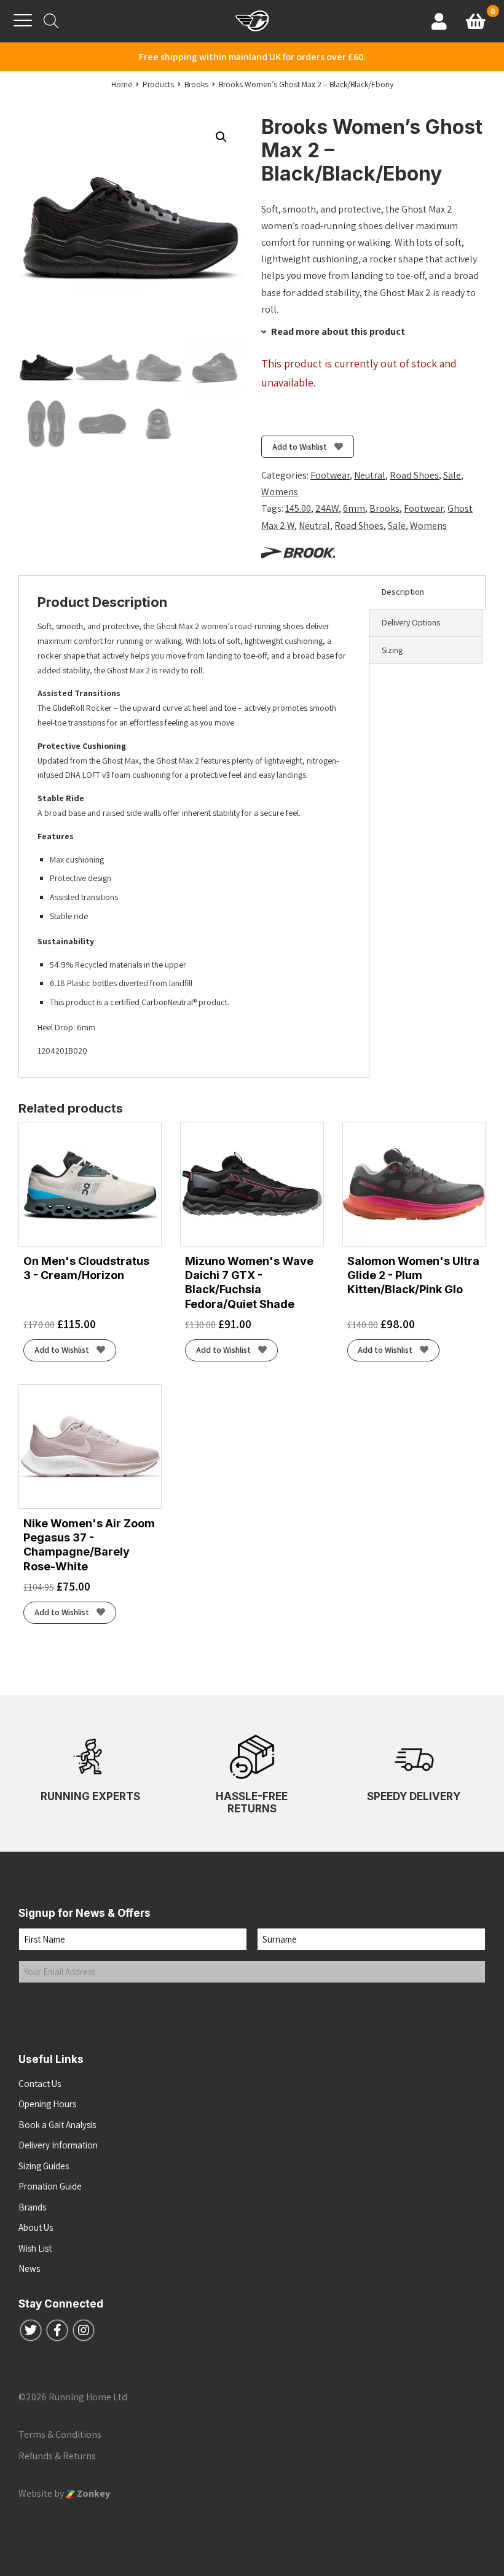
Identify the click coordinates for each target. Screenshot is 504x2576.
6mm (354, 508)
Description (403, 592)
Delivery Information (58, 2145)
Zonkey (93, 2493)
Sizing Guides (44, 2166)
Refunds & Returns (57, 2456)
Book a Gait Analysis (57, 2125)
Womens (280, 492)
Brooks (384, 508)
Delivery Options (411, 622)
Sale (452, 475)
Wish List (35, 2248)
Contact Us (40, 2084)
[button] (221, 137)
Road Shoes (414, 475)
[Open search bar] (51, 21)
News (29, 2269)
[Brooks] (298, 552)
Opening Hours (47, 2104)
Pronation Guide (50, 2186)
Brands (32, 2207)
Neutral (370, 475)
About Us (36, 2227)
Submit (45, 2008)
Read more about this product (337, 331)
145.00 (298, 508)
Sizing (392, 650)
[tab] (427, 592)
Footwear (330, 475)
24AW (327, 508)
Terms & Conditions (60, 2434)
